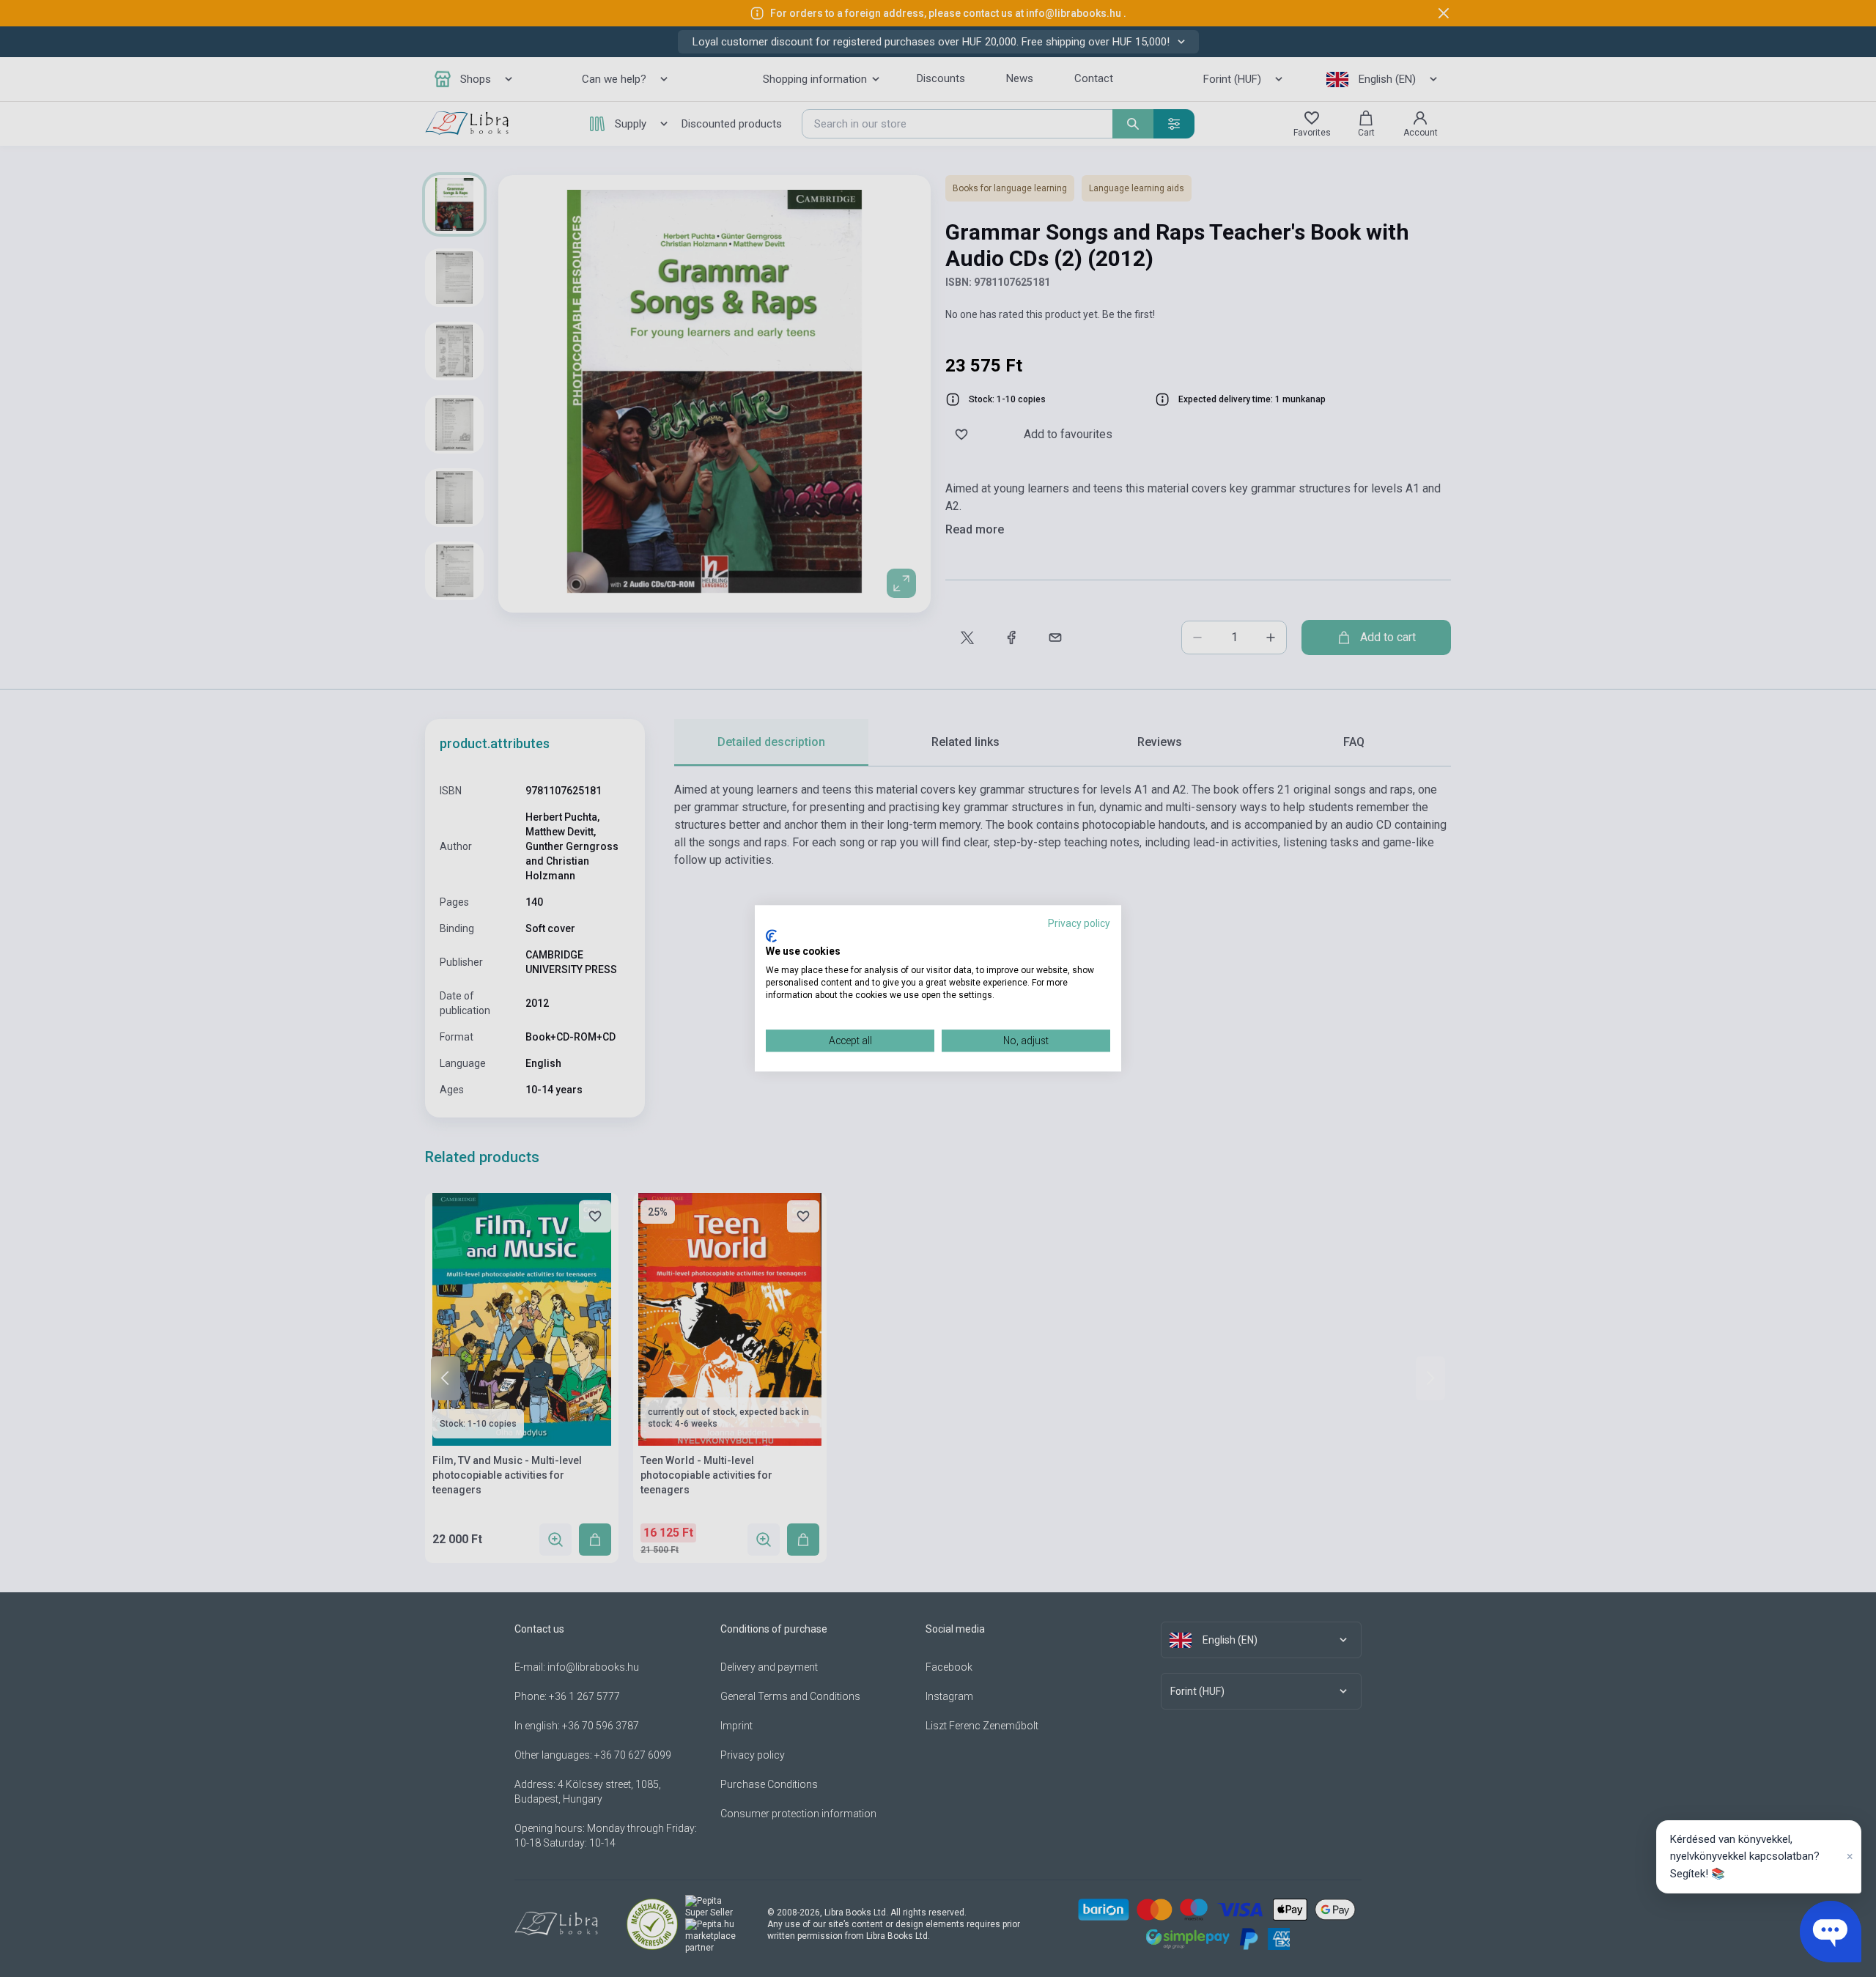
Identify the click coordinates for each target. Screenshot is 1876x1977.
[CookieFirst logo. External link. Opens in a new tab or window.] (771, 936)
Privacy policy (1079, 923)
